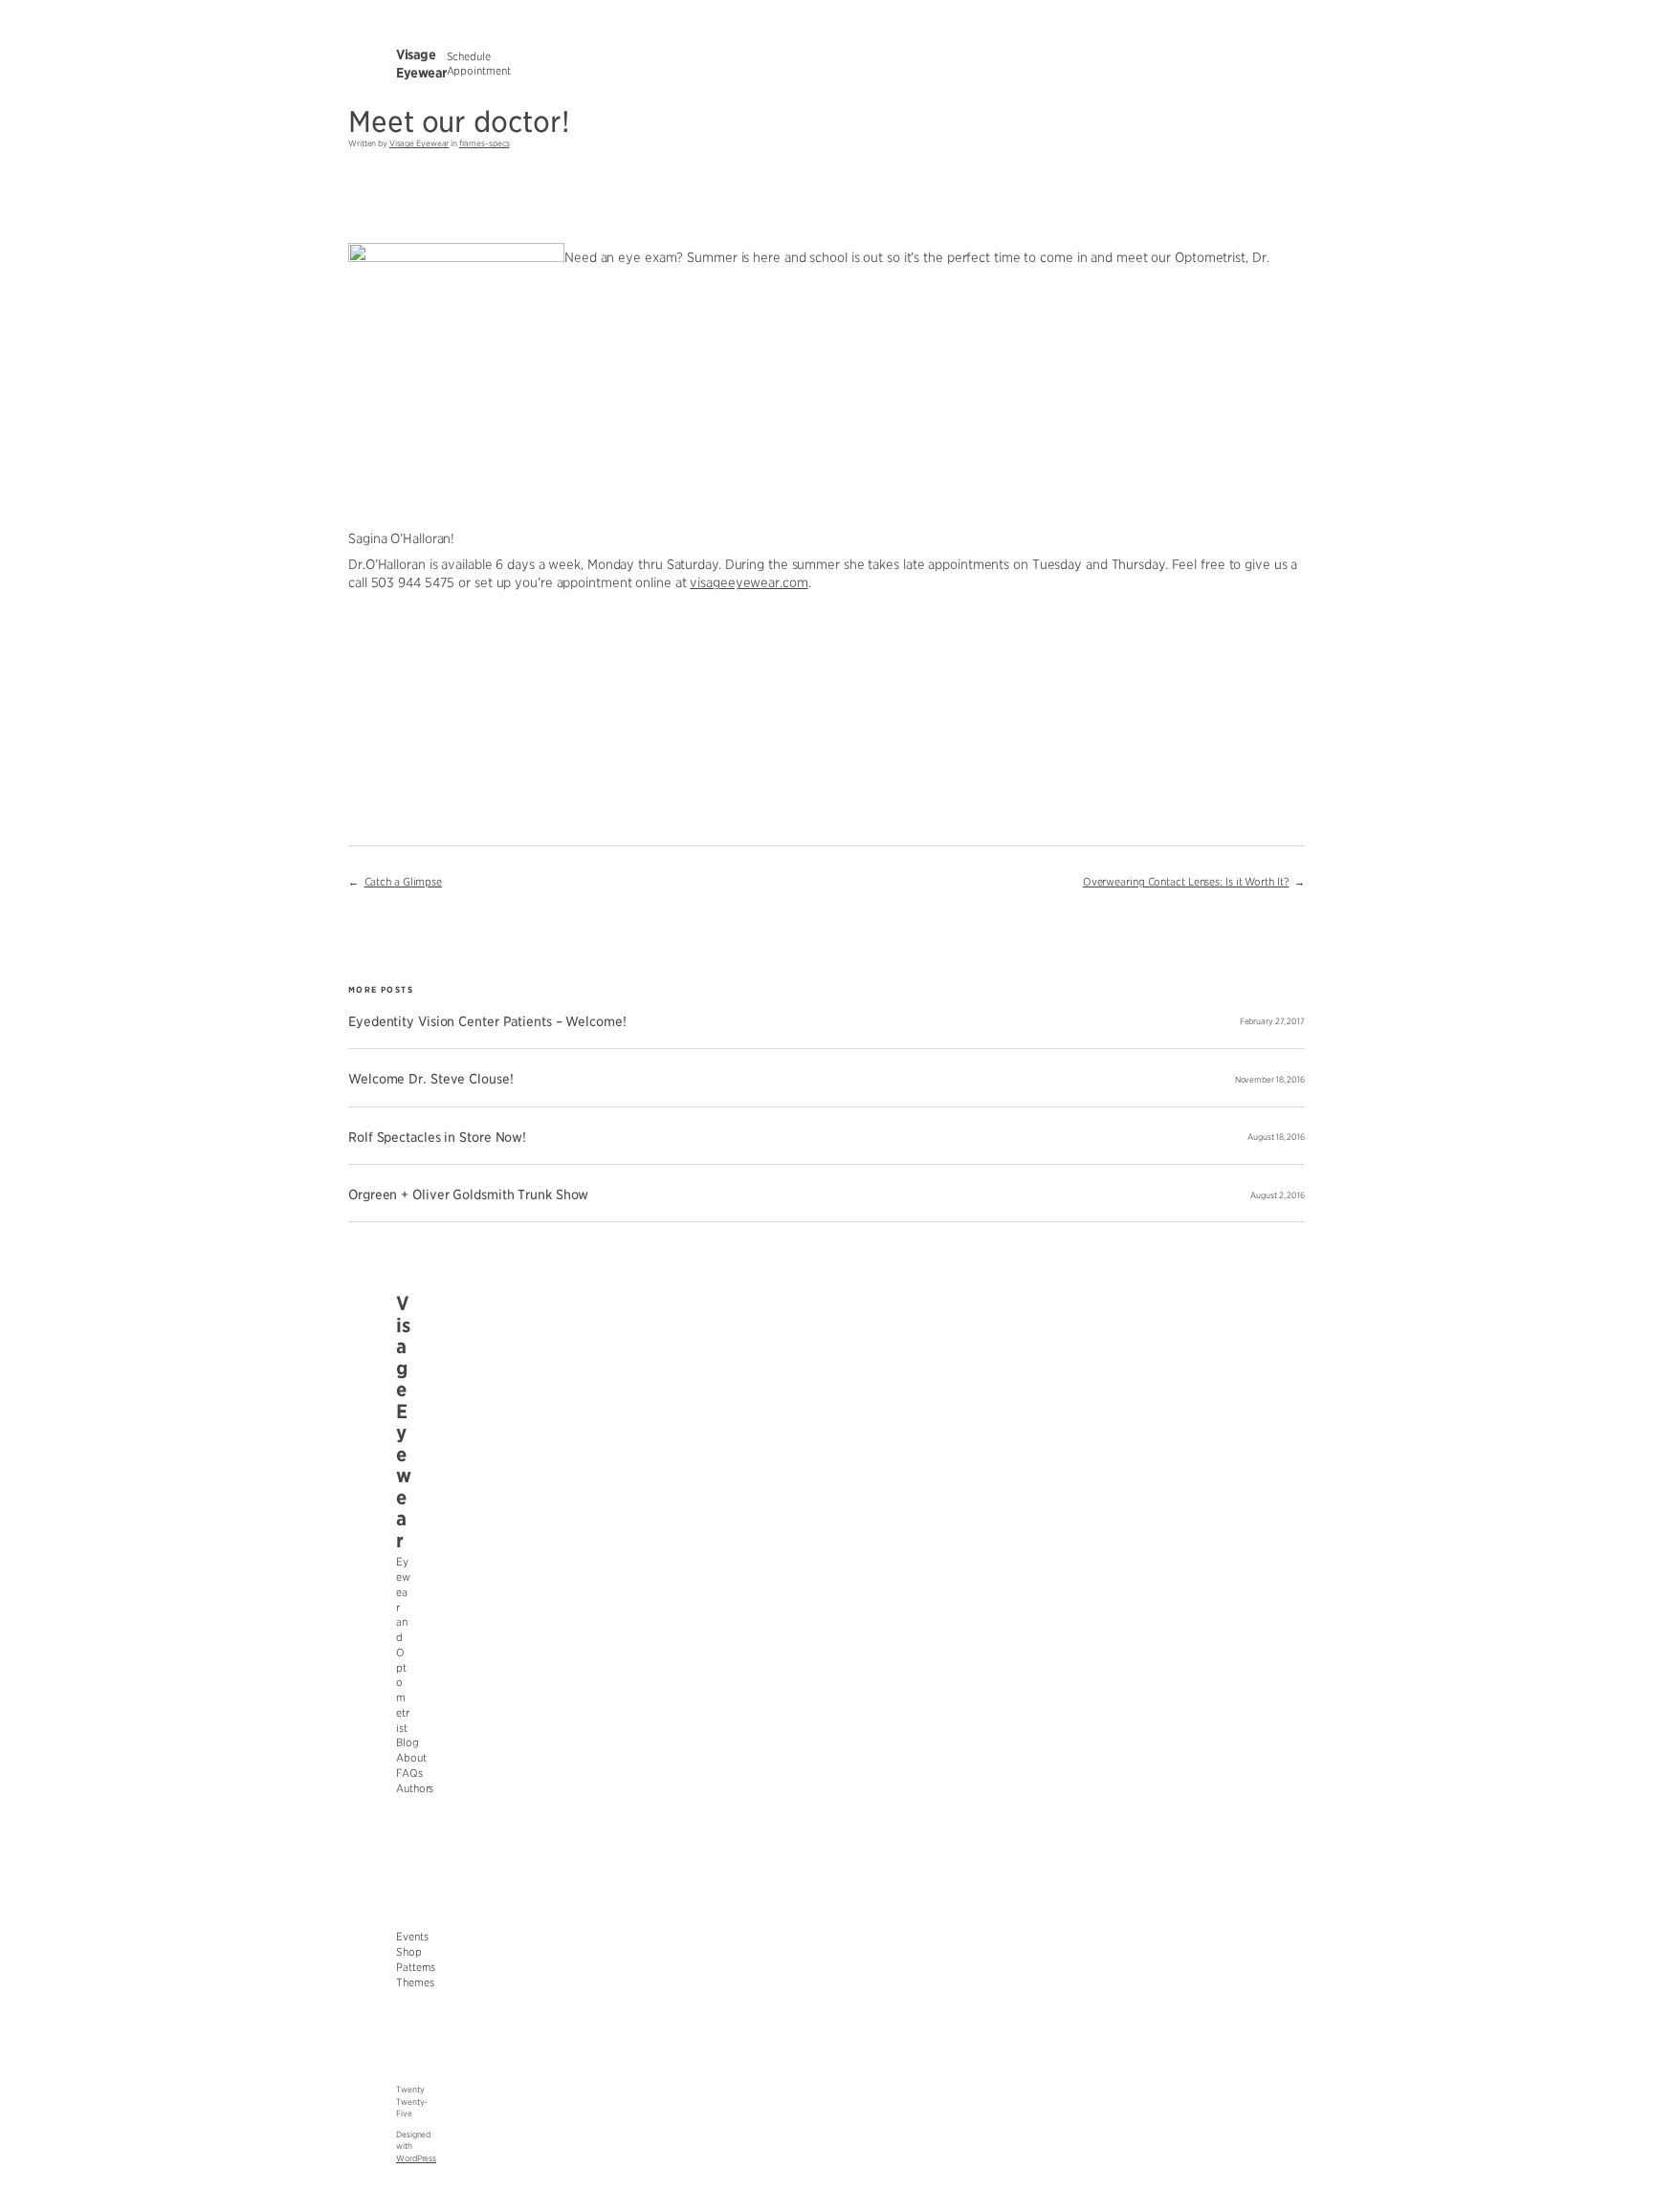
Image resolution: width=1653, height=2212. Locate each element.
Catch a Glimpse (404, 882)
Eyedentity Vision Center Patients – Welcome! (487, 1022)
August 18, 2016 (1276, 1137)
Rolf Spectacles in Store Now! (437, 1138)
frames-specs (485, 143)
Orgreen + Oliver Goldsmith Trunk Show (468, 1195)
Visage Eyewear (419, 143)
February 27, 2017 (1272, 1021)
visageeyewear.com (749, 582)
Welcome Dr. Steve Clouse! (431, 1079)
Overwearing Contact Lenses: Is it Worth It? (1186, 882)
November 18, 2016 (1270, 1080)
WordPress (416, 2158)
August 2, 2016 (1278, 1195)
